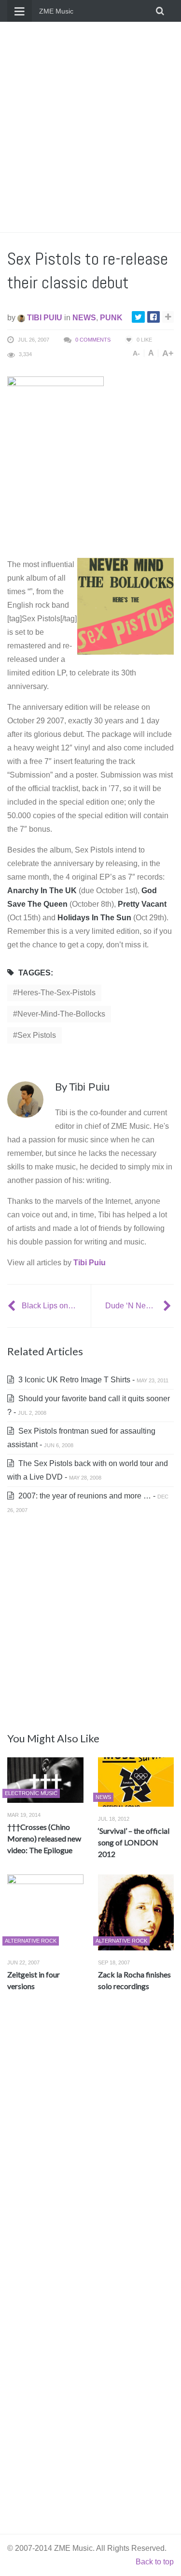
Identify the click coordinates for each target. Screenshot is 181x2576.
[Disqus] (90, 2142)
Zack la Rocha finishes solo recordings (134, 1980)
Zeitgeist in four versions (34, 1980)
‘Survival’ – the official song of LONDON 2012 (134, 1842)
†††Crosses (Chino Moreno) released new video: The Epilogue (44, 1838)
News (84, 318)
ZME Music (56, 11)
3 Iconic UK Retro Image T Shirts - (92, 1380)
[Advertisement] (90, 127)
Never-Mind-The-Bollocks (61, 1014)
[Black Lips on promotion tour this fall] (13, 1306)
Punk (111, 318)
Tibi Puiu (44, 318)
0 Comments (93, 340)
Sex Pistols (37, 1035)
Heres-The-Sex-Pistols (56, 993)
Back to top (155, 2562)
